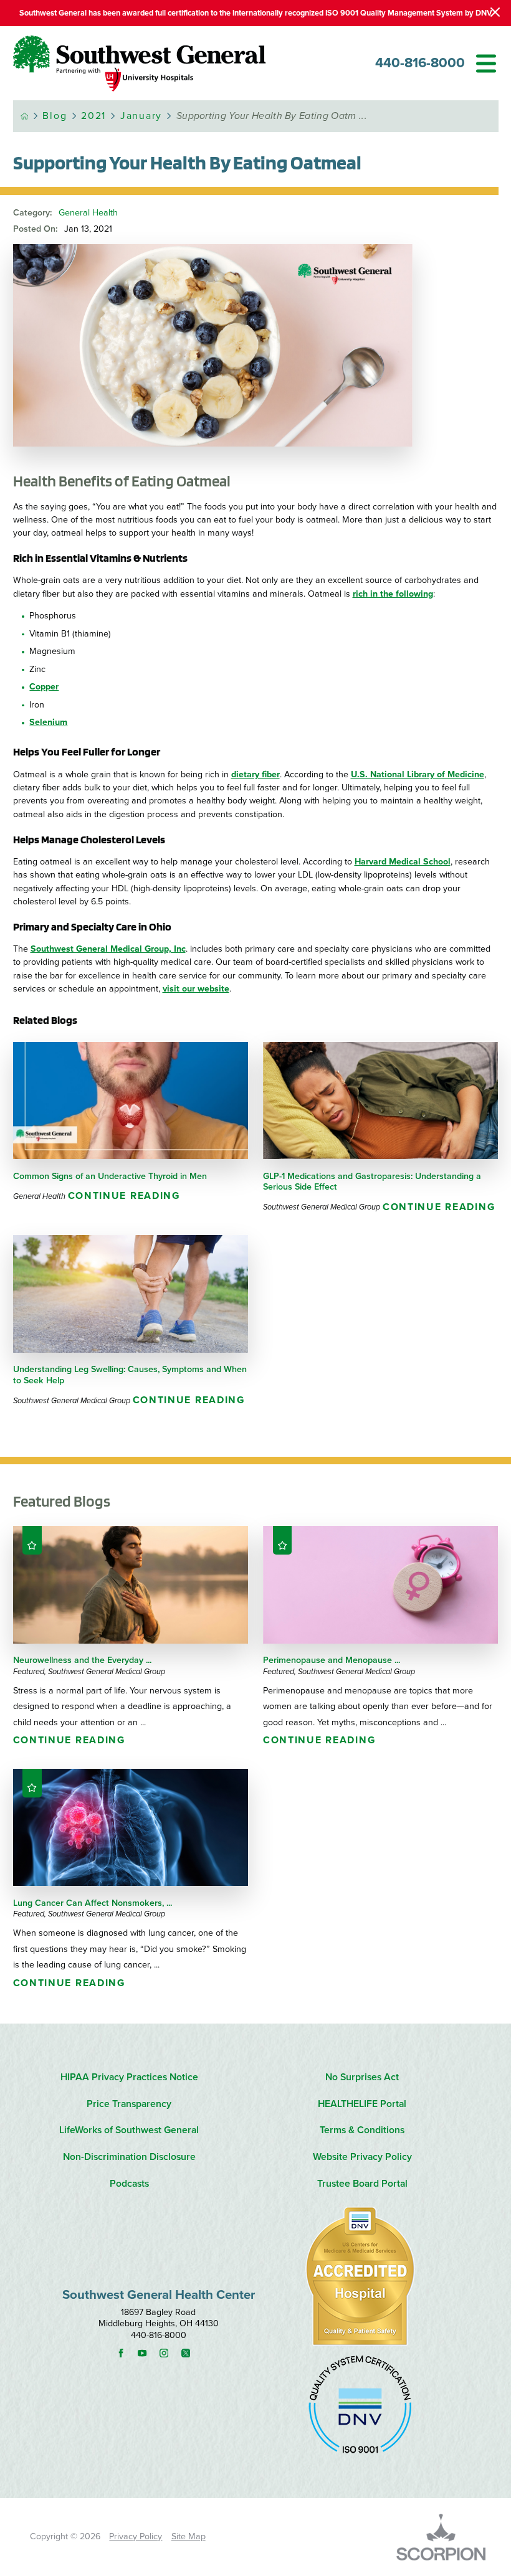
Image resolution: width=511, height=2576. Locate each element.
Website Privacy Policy (362, 2157)
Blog (55, 116)
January (141, 116)
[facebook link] (126, 2353)
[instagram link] (169, 2353)
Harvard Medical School (403, 862)
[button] (486, 64)
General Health (88, 213)
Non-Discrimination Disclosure (129, 2157)
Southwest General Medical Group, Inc (108, 949)
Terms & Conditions (362, 2130)
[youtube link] (147, 2353)
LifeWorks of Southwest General (129, 2130)
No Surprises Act (362, 2077)
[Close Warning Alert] (495, 13)
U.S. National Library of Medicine (418, 774)
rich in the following (393, 594)
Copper (44, 687)
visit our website (196, 989)
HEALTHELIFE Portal (362, 2104)
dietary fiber (255, 774)
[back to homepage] (25, 116)
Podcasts (129, 2184)
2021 (93, 116)
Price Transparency (129, 2104)
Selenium (48, 722)
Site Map (189, 2536)
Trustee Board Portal (362, 2184)
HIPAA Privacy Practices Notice (129, 2077)
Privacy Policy (136, 2536)
